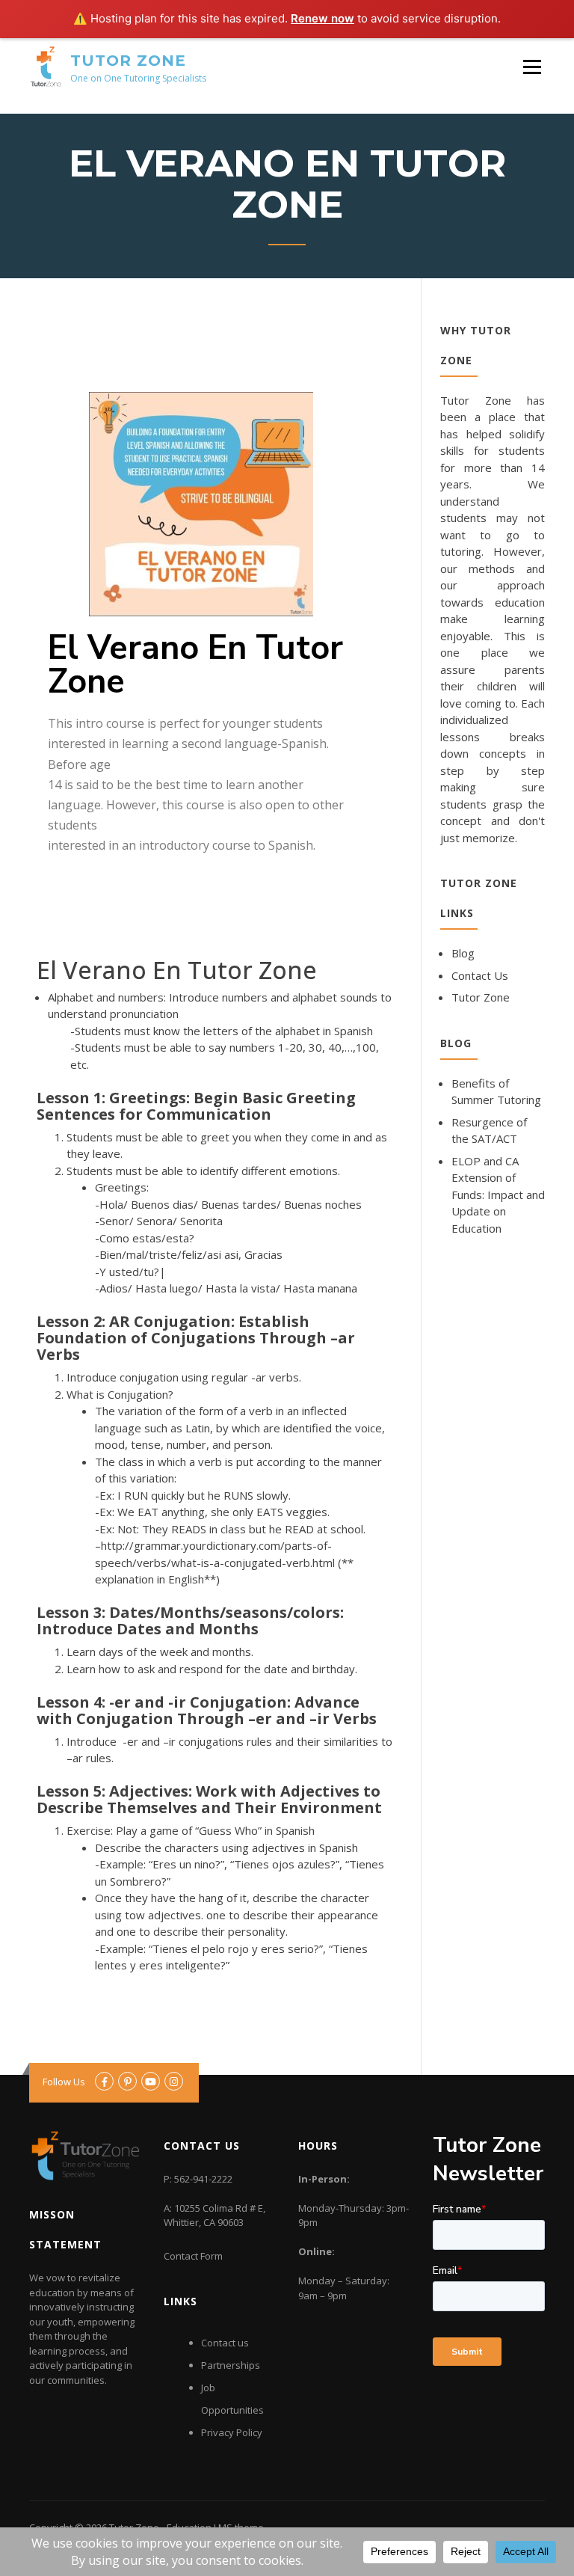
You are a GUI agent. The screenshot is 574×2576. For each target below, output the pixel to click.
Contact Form (193, 2256)
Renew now (323, 18)
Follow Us (64, 2082)
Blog (463, 953)
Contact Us (480, 975)
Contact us (225, 2343)
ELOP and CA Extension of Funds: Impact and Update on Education (498, 1195)
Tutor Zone (128, 61)
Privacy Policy (232, 2432)
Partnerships (231, 2365)
